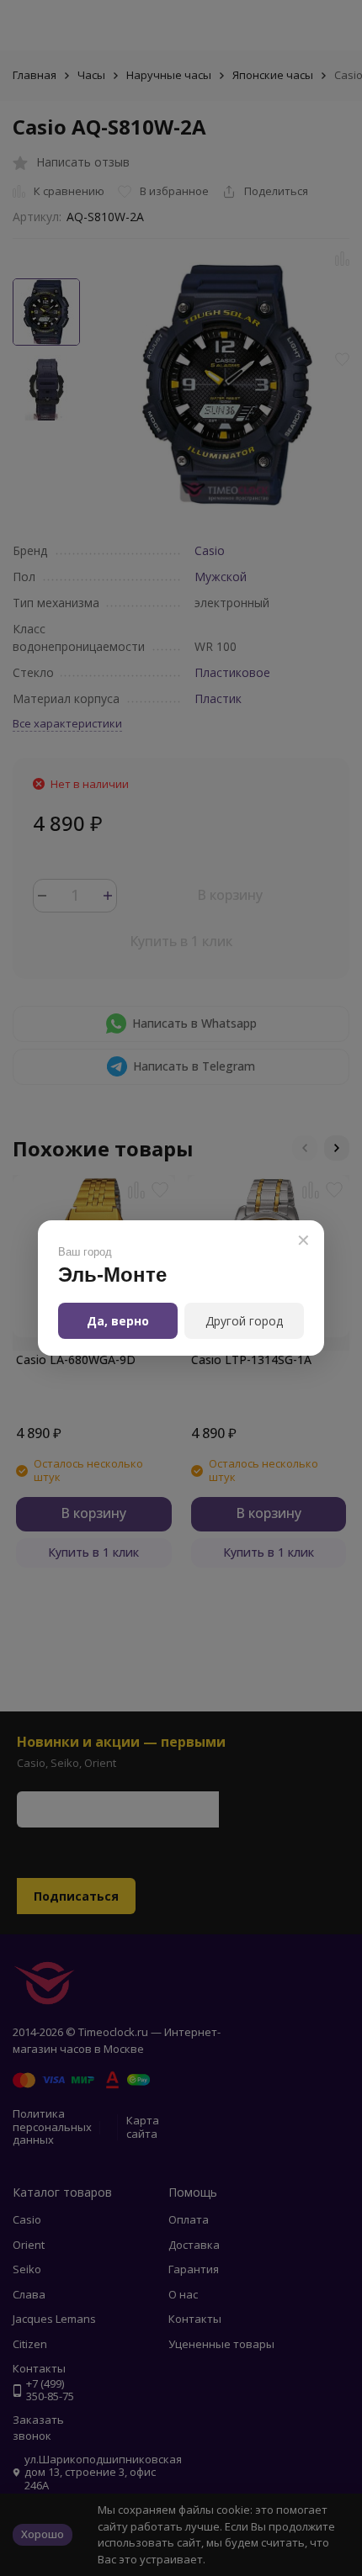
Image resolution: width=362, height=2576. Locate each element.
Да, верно (118, 1321)
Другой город (244, 1321)
